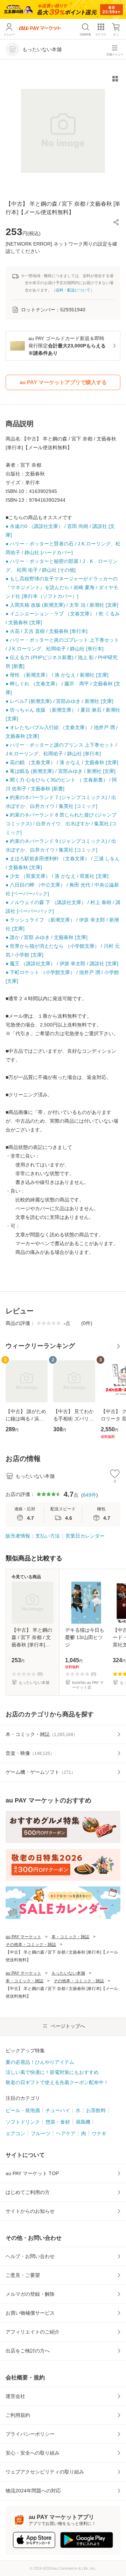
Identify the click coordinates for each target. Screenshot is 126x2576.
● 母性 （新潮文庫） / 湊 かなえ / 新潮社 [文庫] (57, 675)
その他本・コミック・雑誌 (31, 1945)
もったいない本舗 (68, 1973)
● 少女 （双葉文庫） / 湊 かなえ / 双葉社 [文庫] (57, 876)
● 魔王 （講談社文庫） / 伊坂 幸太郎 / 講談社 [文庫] (62, 964)
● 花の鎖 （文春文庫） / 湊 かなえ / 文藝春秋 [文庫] (62, 762)
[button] (116, 222)
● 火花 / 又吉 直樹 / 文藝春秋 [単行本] (47, 631)
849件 (90, 1495)
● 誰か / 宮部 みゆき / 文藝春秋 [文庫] (47, 937)
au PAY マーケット (23, 1937)
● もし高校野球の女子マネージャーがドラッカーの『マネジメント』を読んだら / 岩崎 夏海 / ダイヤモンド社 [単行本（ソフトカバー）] (62, 587)
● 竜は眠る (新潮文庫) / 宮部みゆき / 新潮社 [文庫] (61, 771)
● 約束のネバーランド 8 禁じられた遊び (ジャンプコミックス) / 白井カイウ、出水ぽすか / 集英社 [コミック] (61, 824)
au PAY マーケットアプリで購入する (63, 382)
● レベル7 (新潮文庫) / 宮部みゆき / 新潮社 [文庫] (59, 701)
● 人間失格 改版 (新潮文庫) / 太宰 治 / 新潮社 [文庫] (62, 605)
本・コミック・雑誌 (70, 1937)
